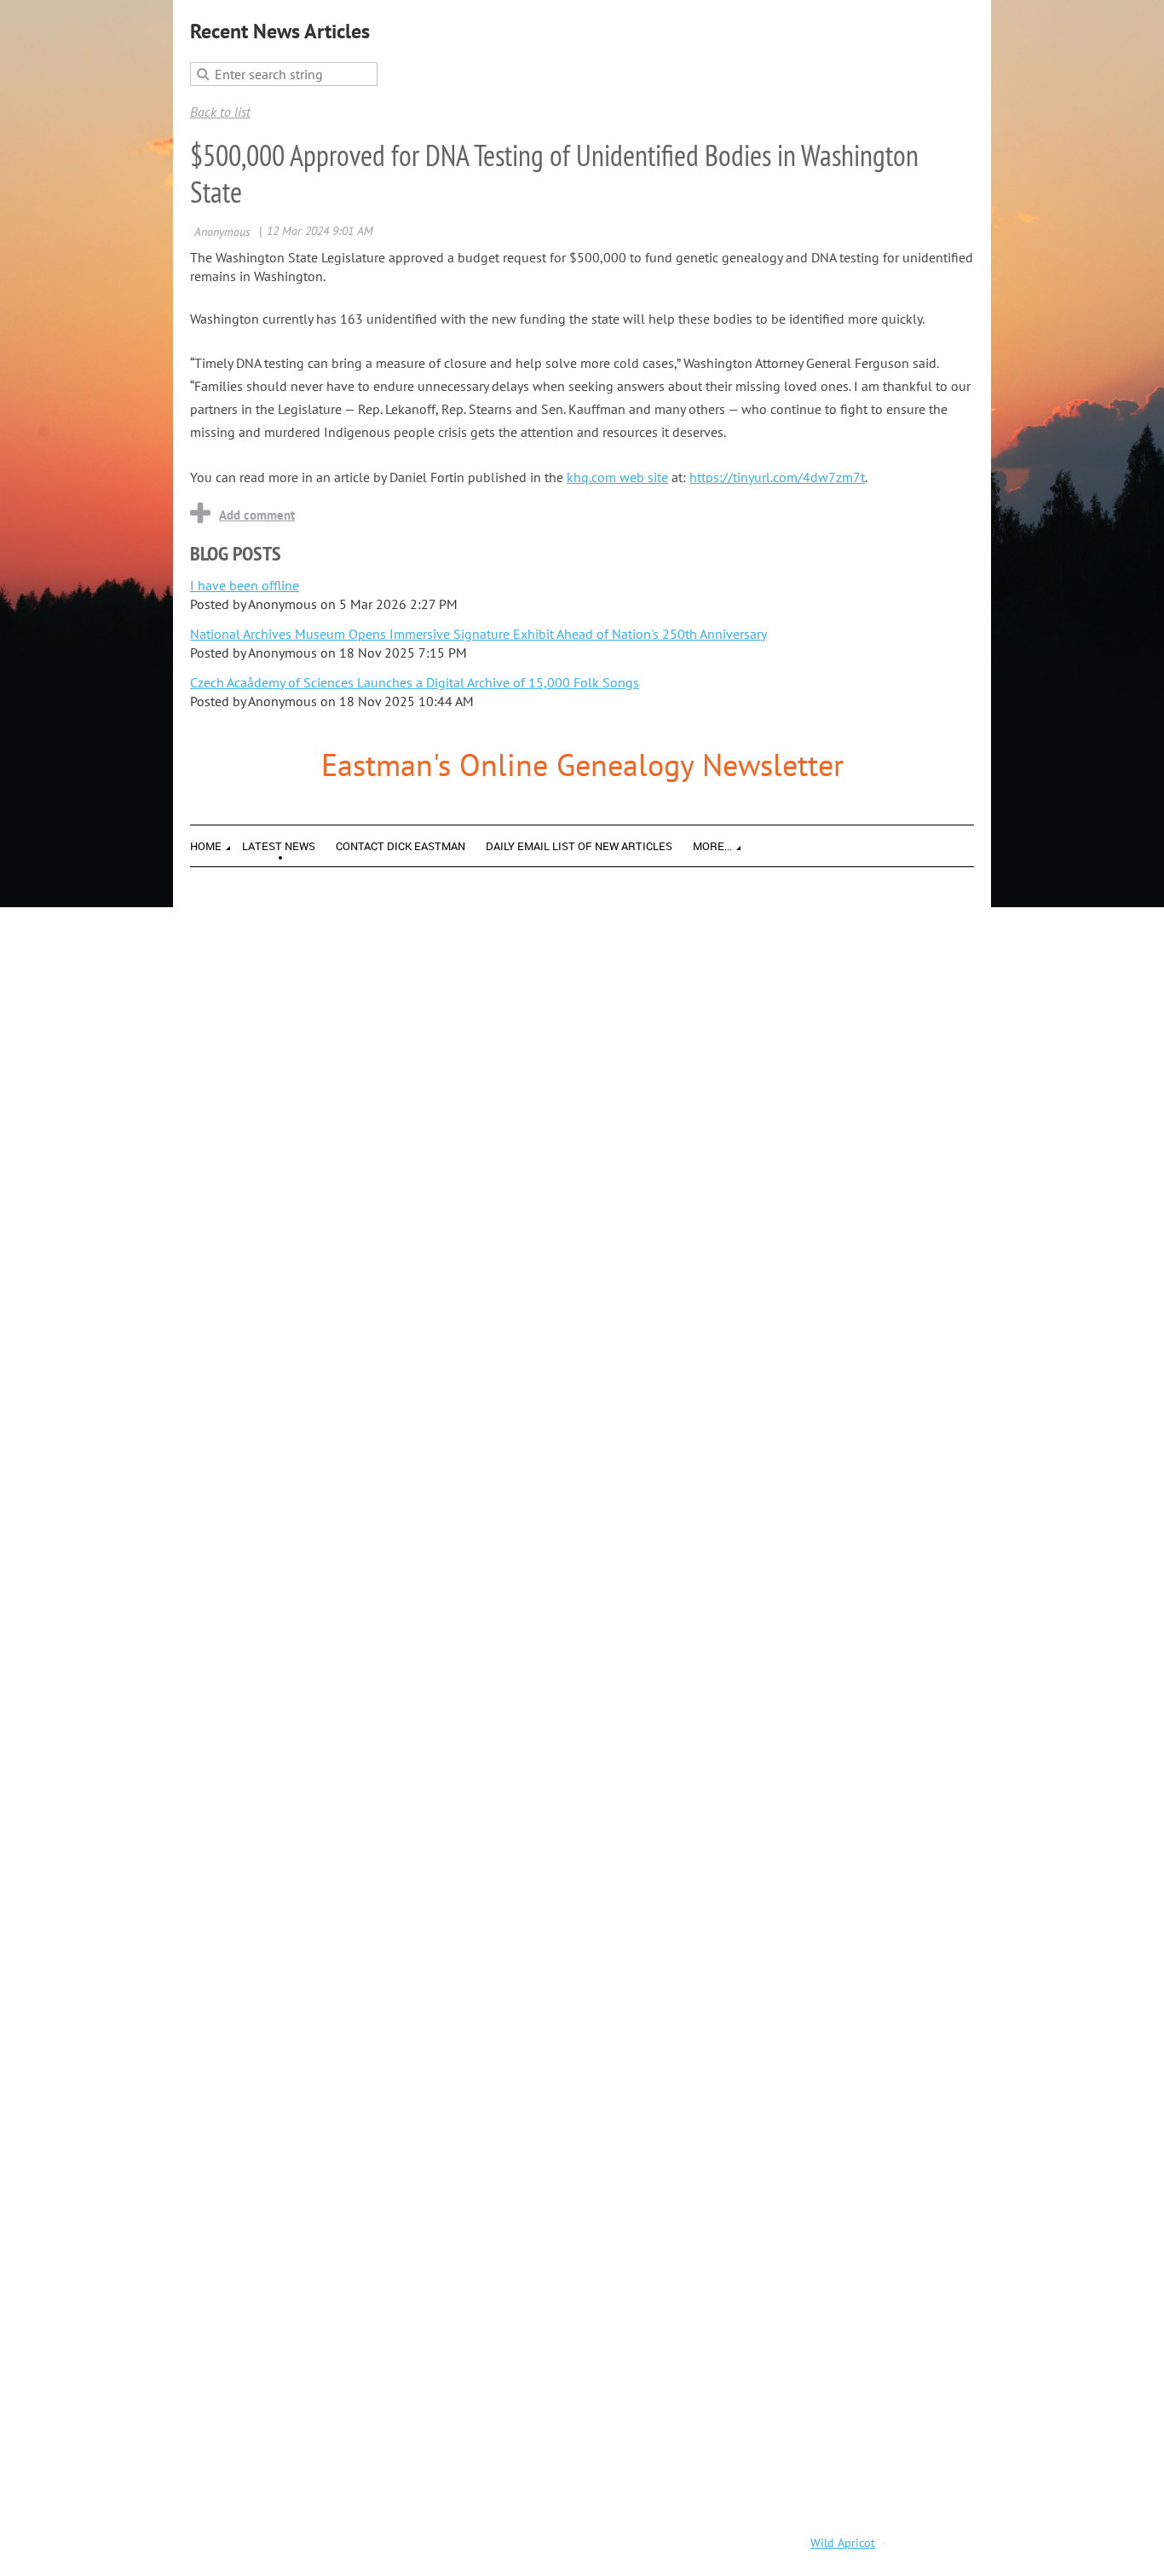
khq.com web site (617, 477)
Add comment (257, 515)
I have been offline (245, 585)
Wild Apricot (843, 2543)
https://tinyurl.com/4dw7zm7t (777, 477)
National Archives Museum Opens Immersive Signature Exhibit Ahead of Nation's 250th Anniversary (478, 634)
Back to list (220, 112)
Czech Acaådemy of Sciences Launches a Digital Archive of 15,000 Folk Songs (415, 682)
